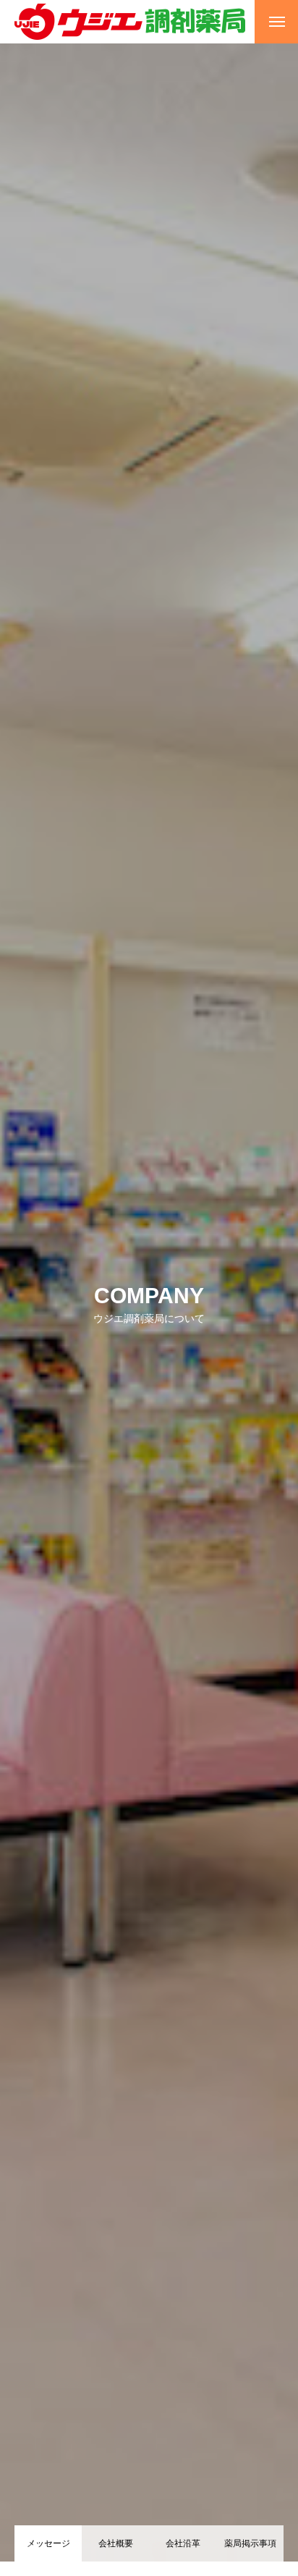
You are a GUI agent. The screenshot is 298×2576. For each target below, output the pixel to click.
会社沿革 (183, 2543)
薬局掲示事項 (250, 2543)
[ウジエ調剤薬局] (130, 22)
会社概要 (116, 2543)
